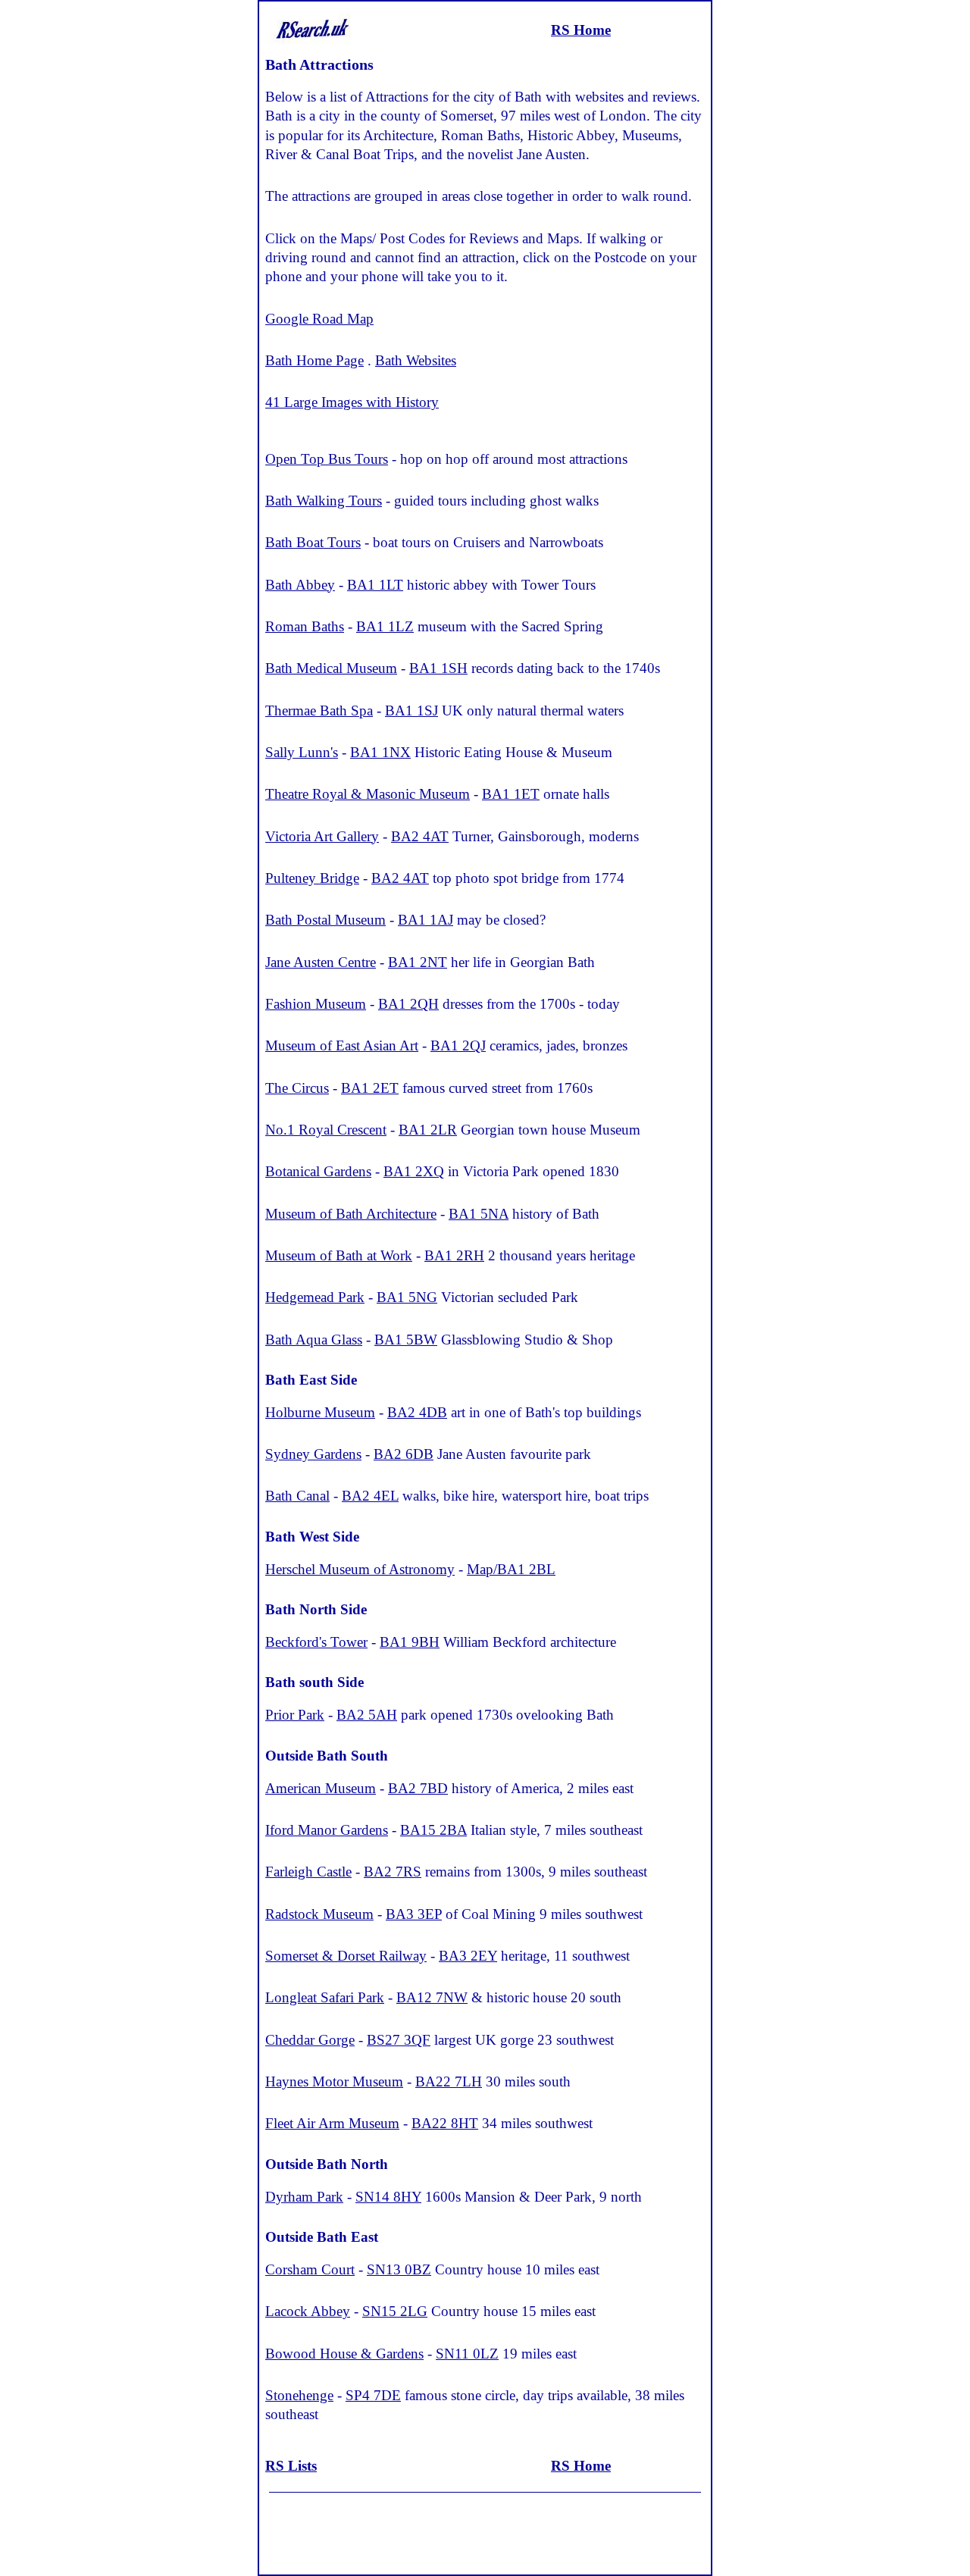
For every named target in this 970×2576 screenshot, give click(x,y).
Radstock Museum (319, 1914)
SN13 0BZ (399, 2269)
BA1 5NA (479, 1214)
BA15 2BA (433, 1830)
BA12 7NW (432, 1997)
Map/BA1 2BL (511, 1569)
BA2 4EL (370, 1496)
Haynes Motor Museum (334, 2081)
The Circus (297, 1088)
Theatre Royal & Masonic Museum (368, 794)
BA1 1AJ (426, 920)
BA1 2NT (418, 962)
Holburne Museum (320, 1412)
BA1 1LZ (385, 626)
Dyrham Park (304, 2197)
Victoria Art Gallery (322, 836)
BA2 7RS (393, 1872)
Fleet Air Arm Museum (332, 2123)
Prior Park (295, 1715)
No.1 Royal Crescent (326, 1130)
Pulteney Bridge (312, 878)
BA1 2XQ (414, 1171)
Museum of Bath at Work (339, 1255)
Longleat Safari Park (325, 1997)
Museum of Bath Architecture (351, 1214)
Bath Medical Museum (331, 668)
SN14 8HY (388, 2197)
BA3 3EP (414, 1914)
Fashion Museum (316, 1004)
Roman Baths (305, 626)
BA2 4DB (417, 1412)
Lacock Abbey (308, 2311)
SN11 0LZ (467, 2354)
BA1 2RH (454, 1255)
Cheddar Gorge (310, 2040)
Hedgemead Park (315, 1297)
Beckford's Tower (316, 1642)
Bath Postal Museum (325, 920)
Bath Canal (297, 1496)
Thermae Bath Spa (319, 711)
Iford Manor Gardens (327, 1830)
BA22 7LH (449, 2081)
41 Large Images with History (352, 402)
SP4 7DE (373, 2395)
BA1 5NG (407, 1297)
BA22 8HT (445, 2123)
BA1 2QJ (458, 1045)
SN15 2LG (395, 2311)
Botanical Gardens (318, 1171)
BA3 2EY (468, 1956)
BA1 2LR (428, 1130)
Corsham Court (310, 2269)
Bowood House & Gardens (344, 2354)
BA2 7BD (418, 1788)
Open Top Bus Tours (327, 459)
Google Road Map (319, 319)
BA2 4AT (420, 836)
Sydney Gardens (313, 1454)
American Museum (321, 1788)
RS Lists (291, 2466)
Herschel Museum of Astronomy (360, 1569)
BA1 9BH (410, 1642)
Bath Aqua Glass (314, 1340)
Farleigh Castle (308, 1872)
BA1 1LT (375, 585)
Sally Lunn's (302, 752)
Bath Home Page (314, 360)
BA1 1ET (511, 794)
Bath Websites (416, 360)
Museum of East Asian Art (342, 1045)
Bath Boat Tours (313, 542)
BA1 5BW (406, 1340)
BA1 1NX (380, 752)
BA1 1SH (438, 668)
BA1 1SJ (411, 711)
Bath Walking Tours (324, 501)
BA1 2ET (370, 1088)
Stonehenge (299, 2395)
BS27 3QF (399, 2040)
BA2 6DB (404, 1454)
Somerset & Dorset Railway (346, 1956)
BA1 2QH (408, 1004)
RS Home (581, 30)
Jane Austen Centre (321, 962)
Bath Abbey (300, 585)
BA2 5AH (367, 1715)
